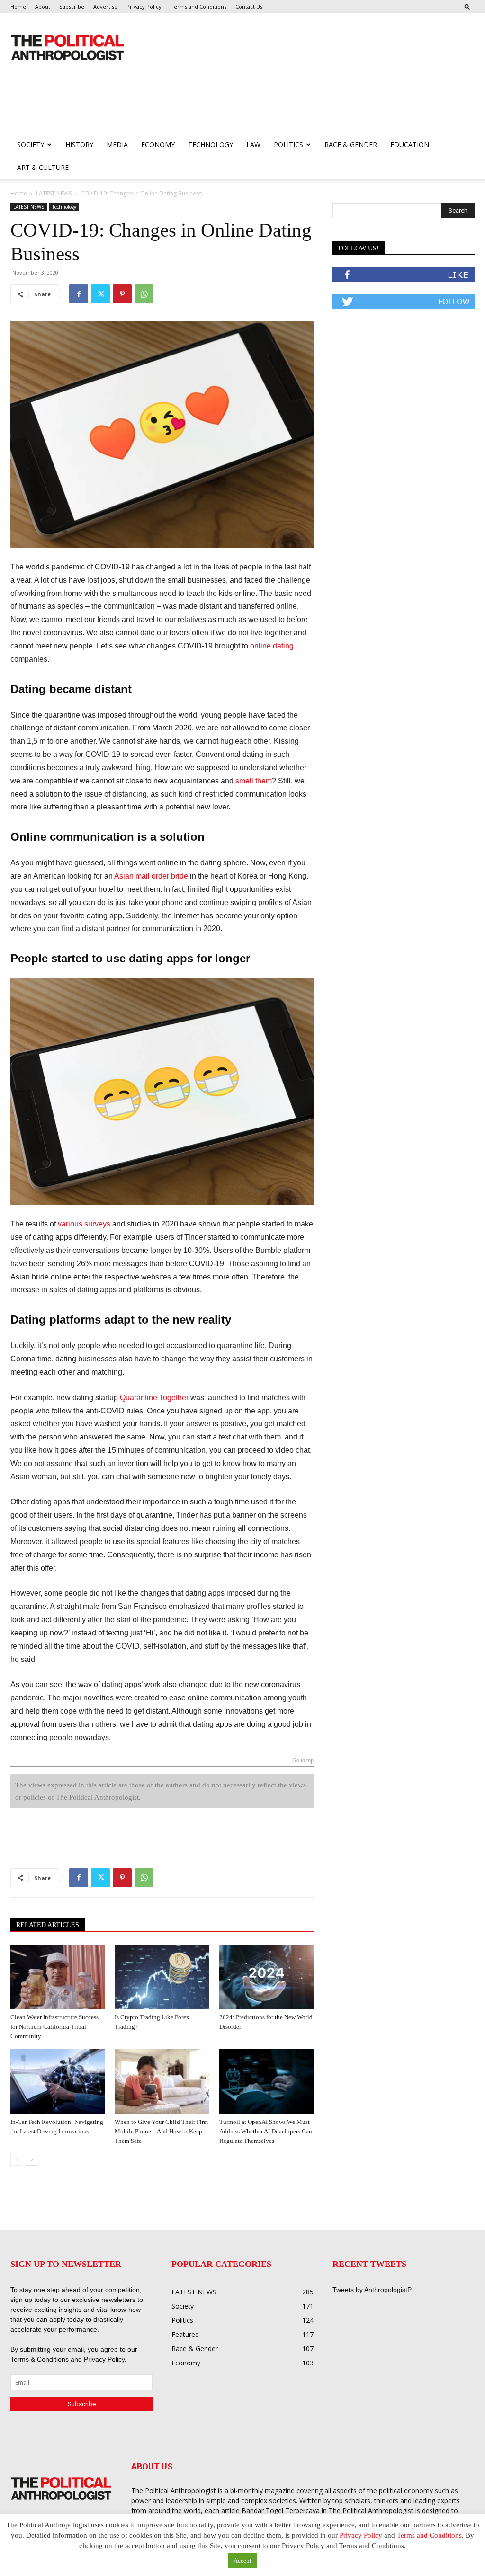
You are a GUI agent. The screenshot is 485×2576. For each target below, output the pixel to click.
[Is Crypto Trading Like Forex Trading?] (162, 1977)
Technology (211, 145)
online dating (272, 646)
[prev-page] (16, 2160)
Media (117, 145)
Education (410, 145)
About (43, 6)
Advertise (105, 6)
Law (253, 145)
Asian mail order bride (151, 876)
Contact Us (249, 6)
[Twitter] (100, 294)
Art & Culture (43, 167)
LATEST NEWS (54, 193)
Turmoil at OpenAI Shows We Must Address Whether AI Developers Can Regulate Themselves (266, 2131)
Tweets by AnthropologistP (372, 2290)
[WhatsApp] (144, 294)
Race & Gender (351, 145)
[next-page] (31, 2160)
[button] (467, 6)
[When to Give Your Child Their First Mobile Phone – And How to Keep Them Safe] (162, 2082)
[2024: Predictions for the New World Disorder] (266, 1977)
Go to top (303, 1761)
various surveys (84, 1224)
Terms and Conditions (198, 6)
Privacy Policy (144, 6)
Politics (288, 145)
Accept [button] (242, 2561)
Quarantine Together (154, 1398)
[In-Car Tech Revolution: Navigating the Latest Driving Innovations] (58, 2082)
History (79, 145)
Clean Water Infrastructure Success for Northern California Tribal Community (54, 2027)
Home (18, 6)
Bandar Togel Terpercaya (281, 2510)
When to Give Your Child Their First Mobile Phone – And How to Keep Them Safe (161, 2131)
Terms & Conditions (40, 2359)
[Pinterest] (122, 294)
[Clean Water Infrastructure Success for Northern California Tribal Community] (58, 1977)
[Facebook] (79, 294)
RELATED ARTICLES (48, 1925)
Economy (158, 145)
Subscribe (72, 6)
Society (31, 145)
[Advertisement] (183, 108)
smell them (254, 781)
